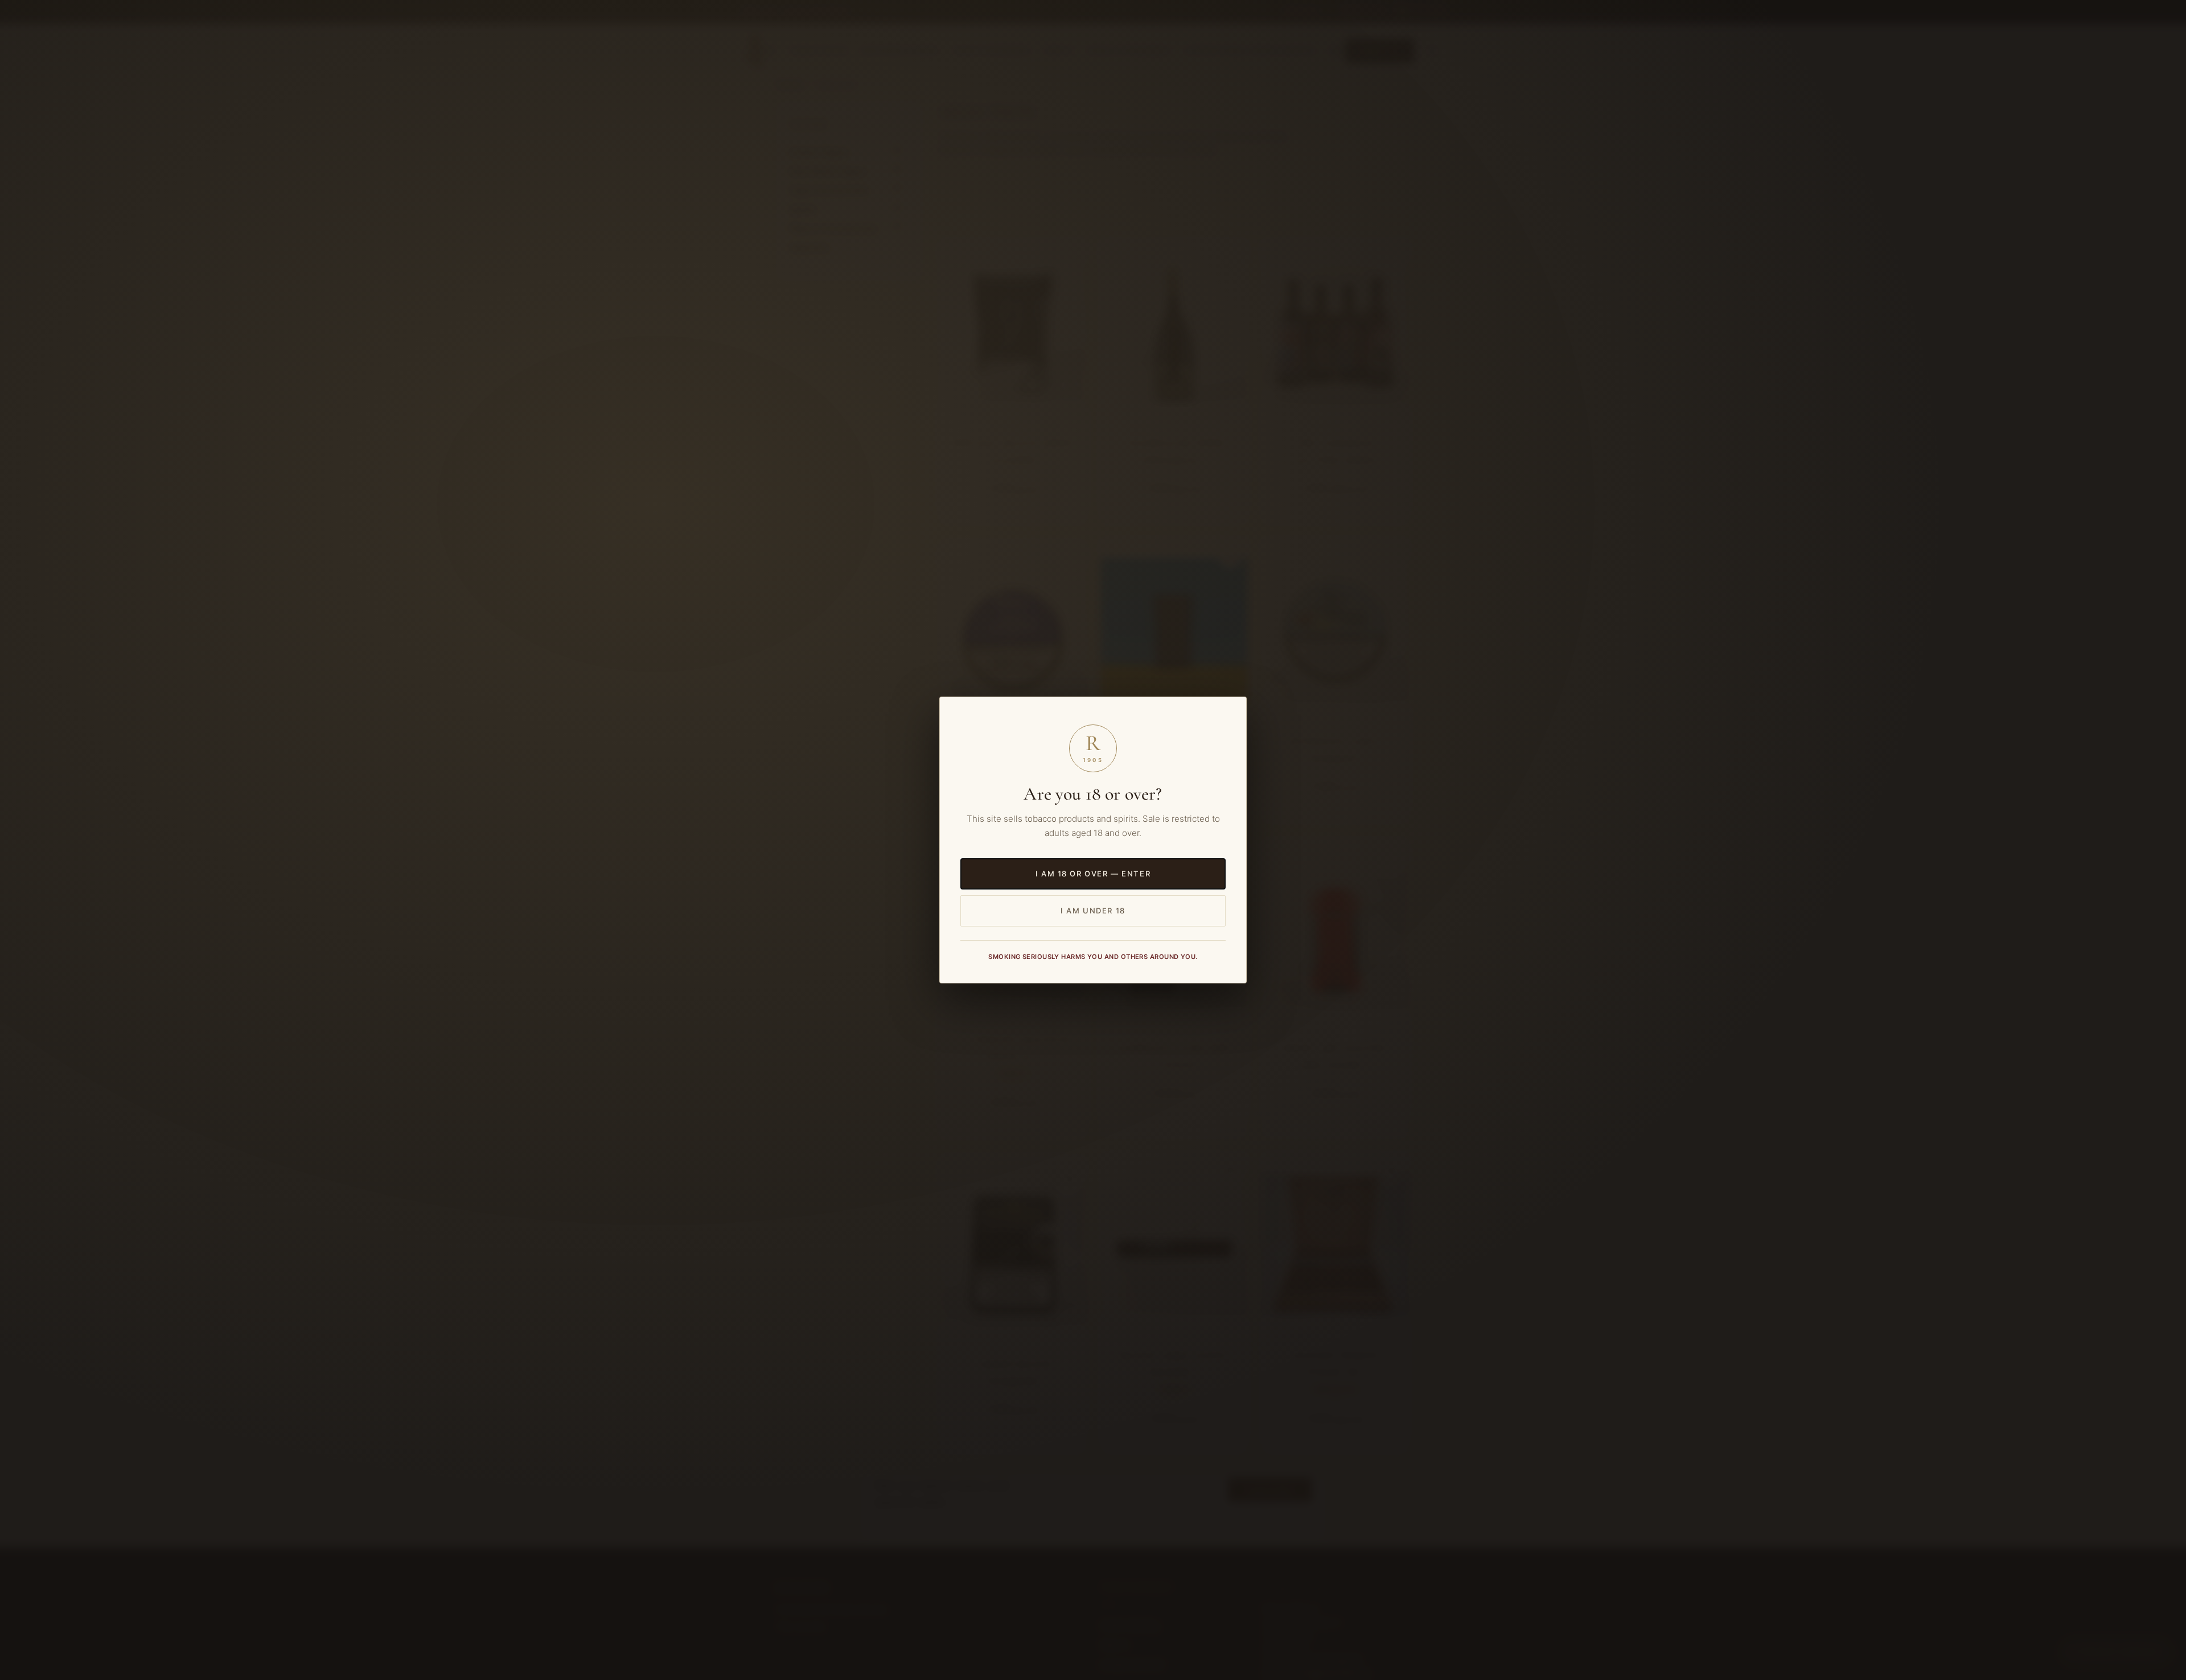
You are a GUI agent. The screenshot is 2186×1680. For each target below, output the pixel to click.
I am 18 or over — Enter (1093, 874)
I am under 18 (1093, 911)
